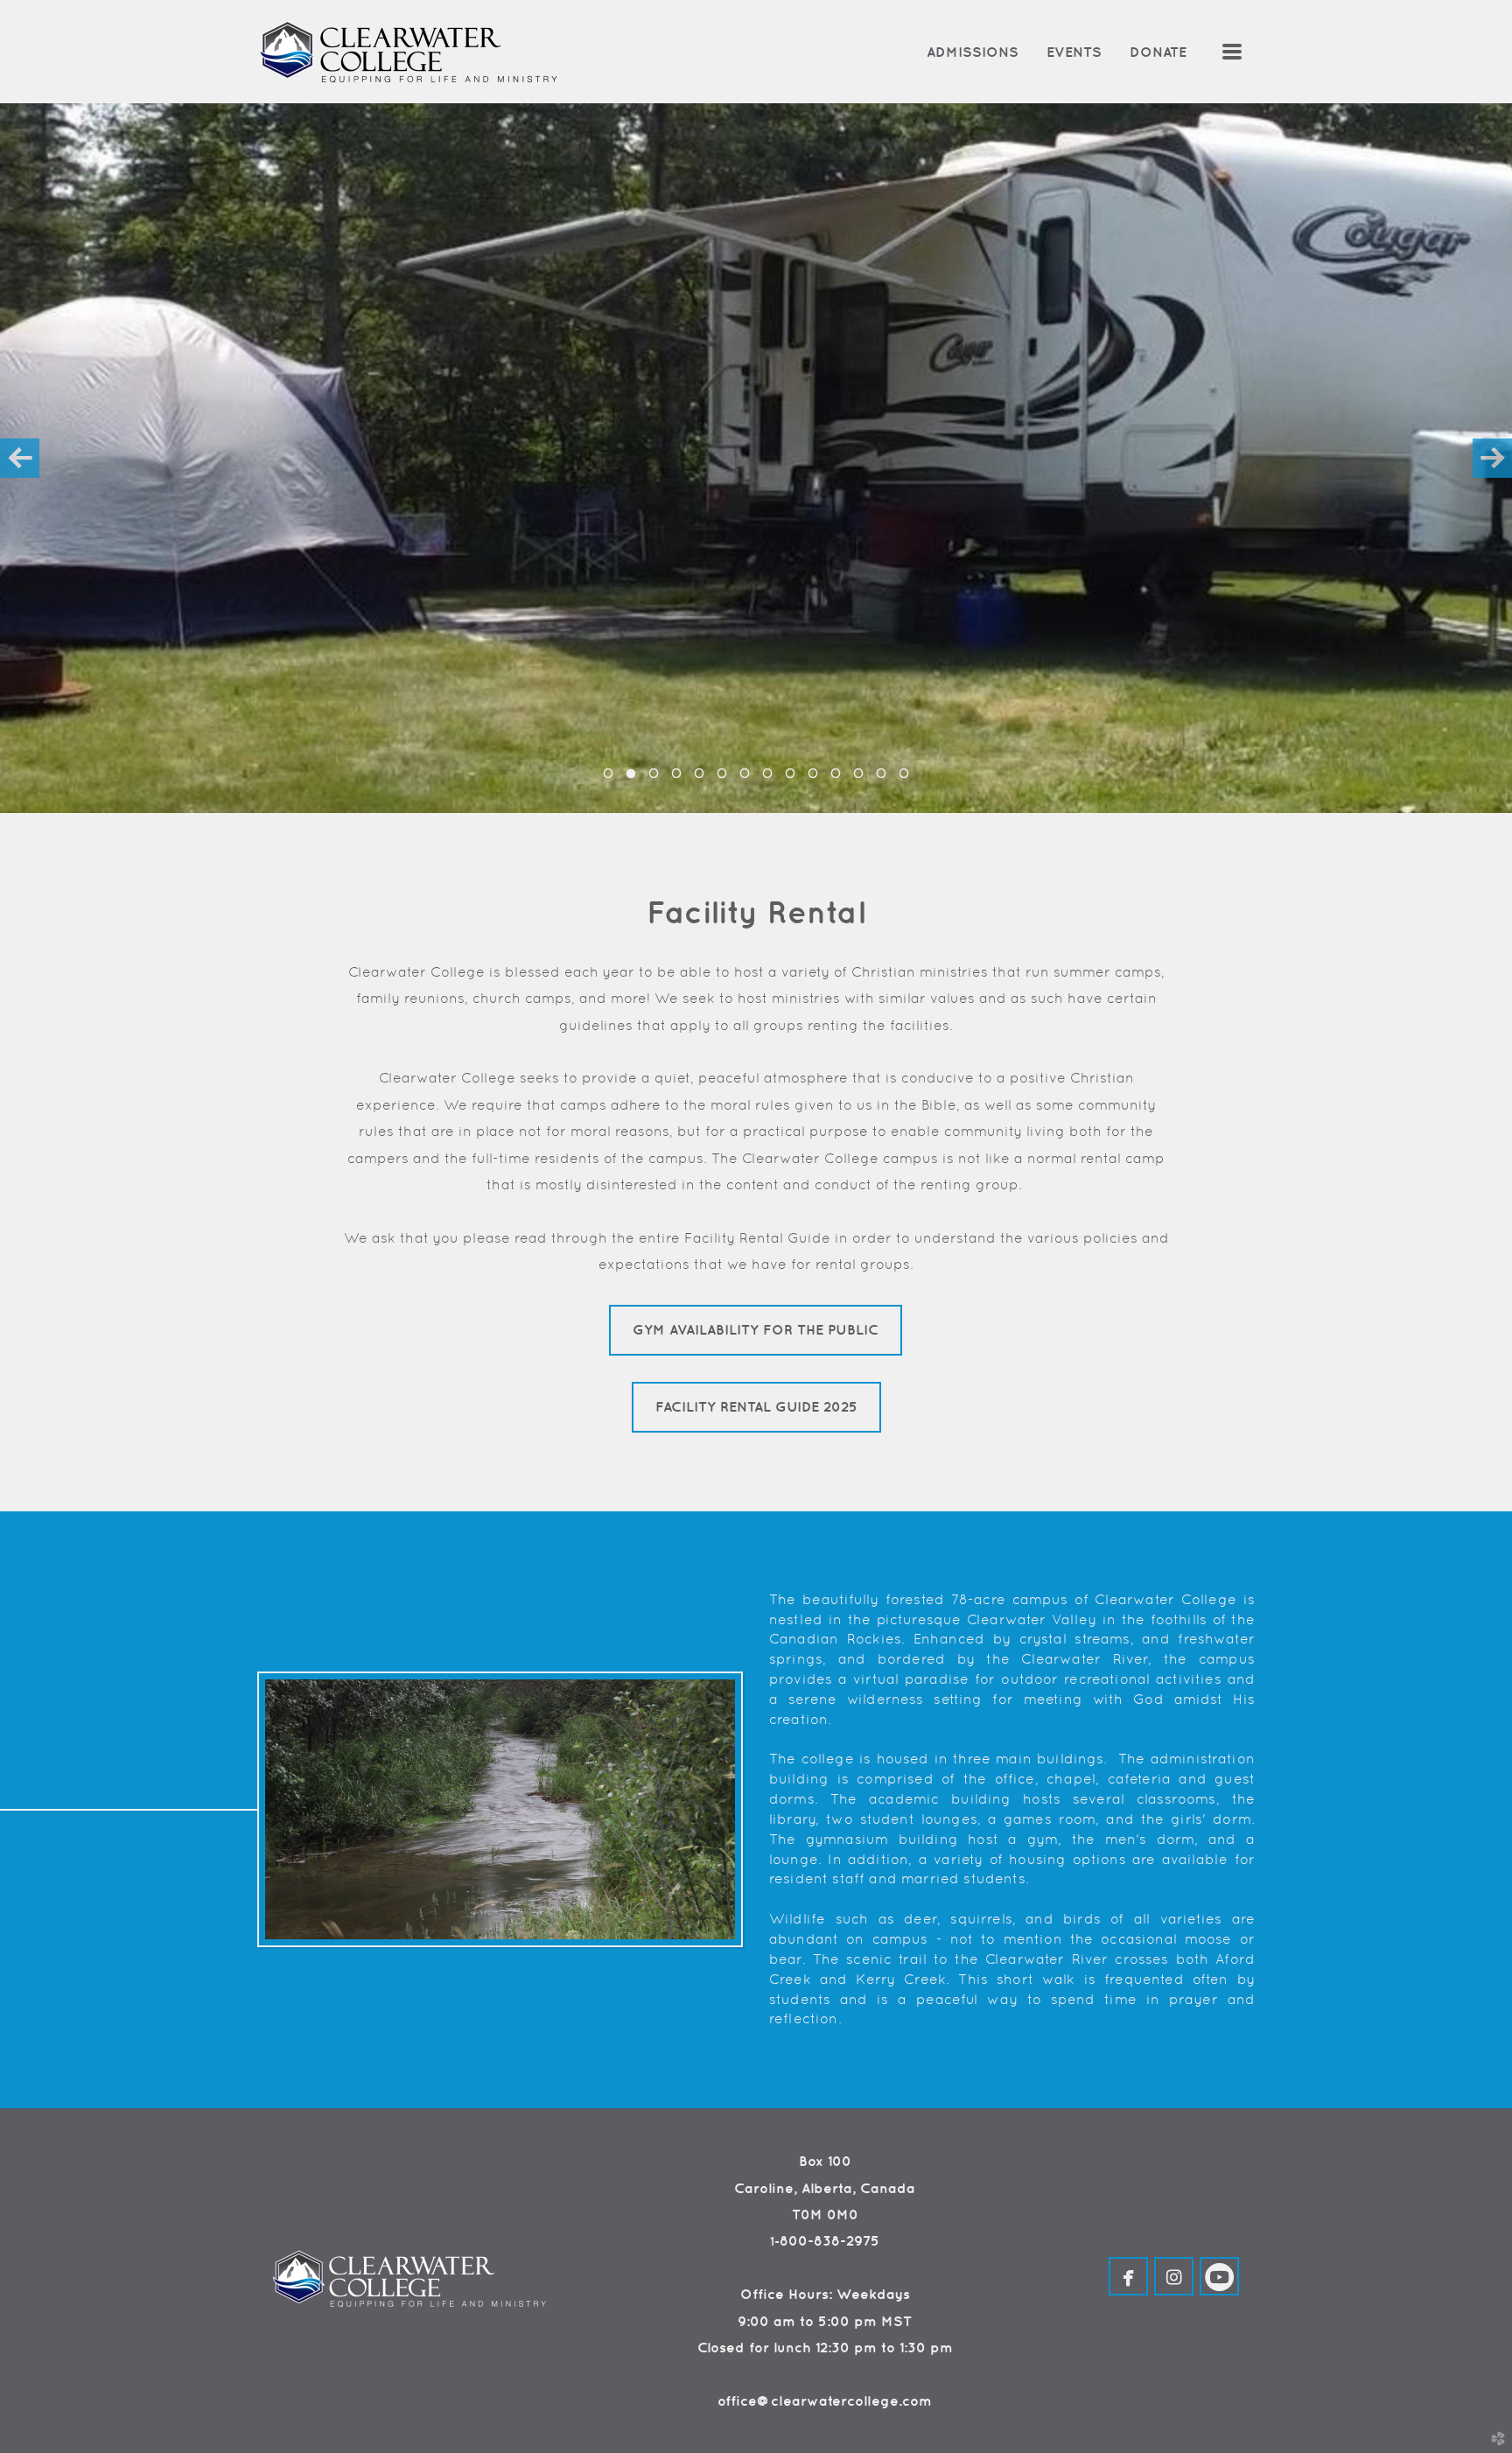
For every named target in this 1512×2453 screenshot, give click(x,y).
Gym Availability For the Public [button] (756, 1329)
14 (904, 778)
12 (858, 778)
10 (813, 778)
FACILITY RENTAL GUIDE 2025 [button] (756, 1406)
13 (881, 778)
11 (836, 778)
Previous (20, 458)
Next (1492, 458)
